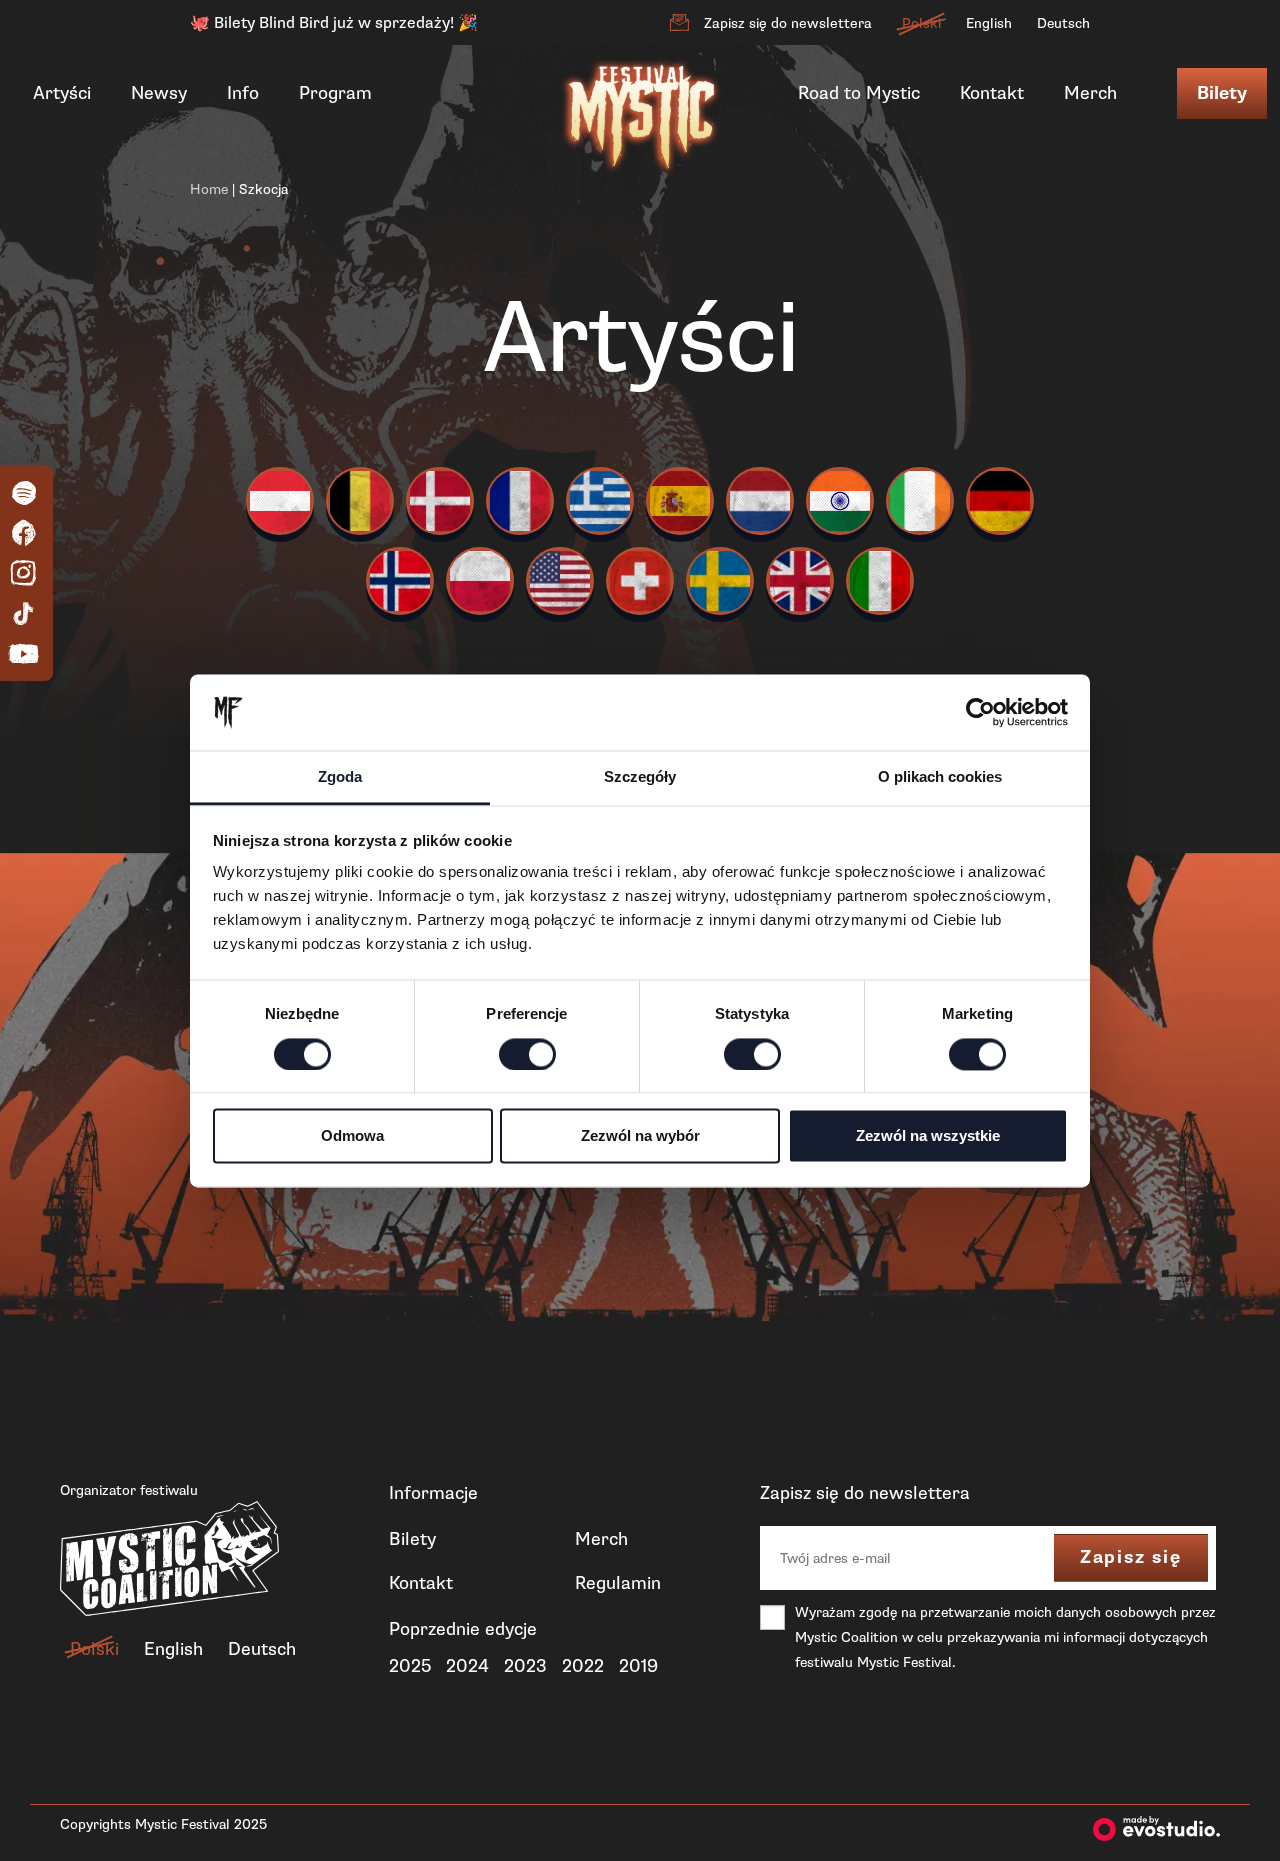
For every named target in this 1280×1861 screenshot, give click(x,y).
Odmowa (352, 1136)
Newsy (159, 93)
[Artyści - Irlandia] (920, 501)
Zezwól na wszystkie (928, 1136)
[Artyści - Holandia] (760, 501)
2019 (638, 1666)
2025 (410, 1666)
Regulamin (618, 1583)
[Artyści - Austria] (280, 501)
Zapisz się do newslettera (788, 23)
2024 (467, 1666)
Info (243, 93)
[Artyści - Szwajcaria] (640, 581)
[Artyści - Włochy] (880, 581)
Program (335, 93)
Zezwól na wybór (640, 1136)
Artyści (62, 93)
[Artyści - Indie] (840, 501)
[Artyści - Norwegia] (400, 581)
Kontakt (992, 93)
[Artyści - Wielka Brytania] (800, 581)
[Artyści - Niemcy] (1000, 501)
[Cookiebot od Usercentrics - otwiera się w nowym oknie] (980, 712)
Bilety (1222, 93)
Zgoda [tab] (340, 777)
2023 (525, 1666)
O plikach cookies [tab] (940, 777)
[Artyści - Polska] (480, 581)
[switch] (527, 1054)
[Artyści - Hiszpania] (680, 501)
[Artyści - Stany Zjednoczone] (560, 581)
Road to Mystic (859, 93)
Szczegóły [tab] (640, 777)
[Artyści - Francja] (520, 501)
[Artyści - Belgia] (360, 501)
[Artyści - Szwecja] (720, 581)
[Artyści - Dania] (440, 501)
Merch (1090, 93)
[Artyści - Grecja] (600, 501)
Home (209, 189)
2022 (583, 1666)
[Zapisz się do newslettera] (679, 23)
